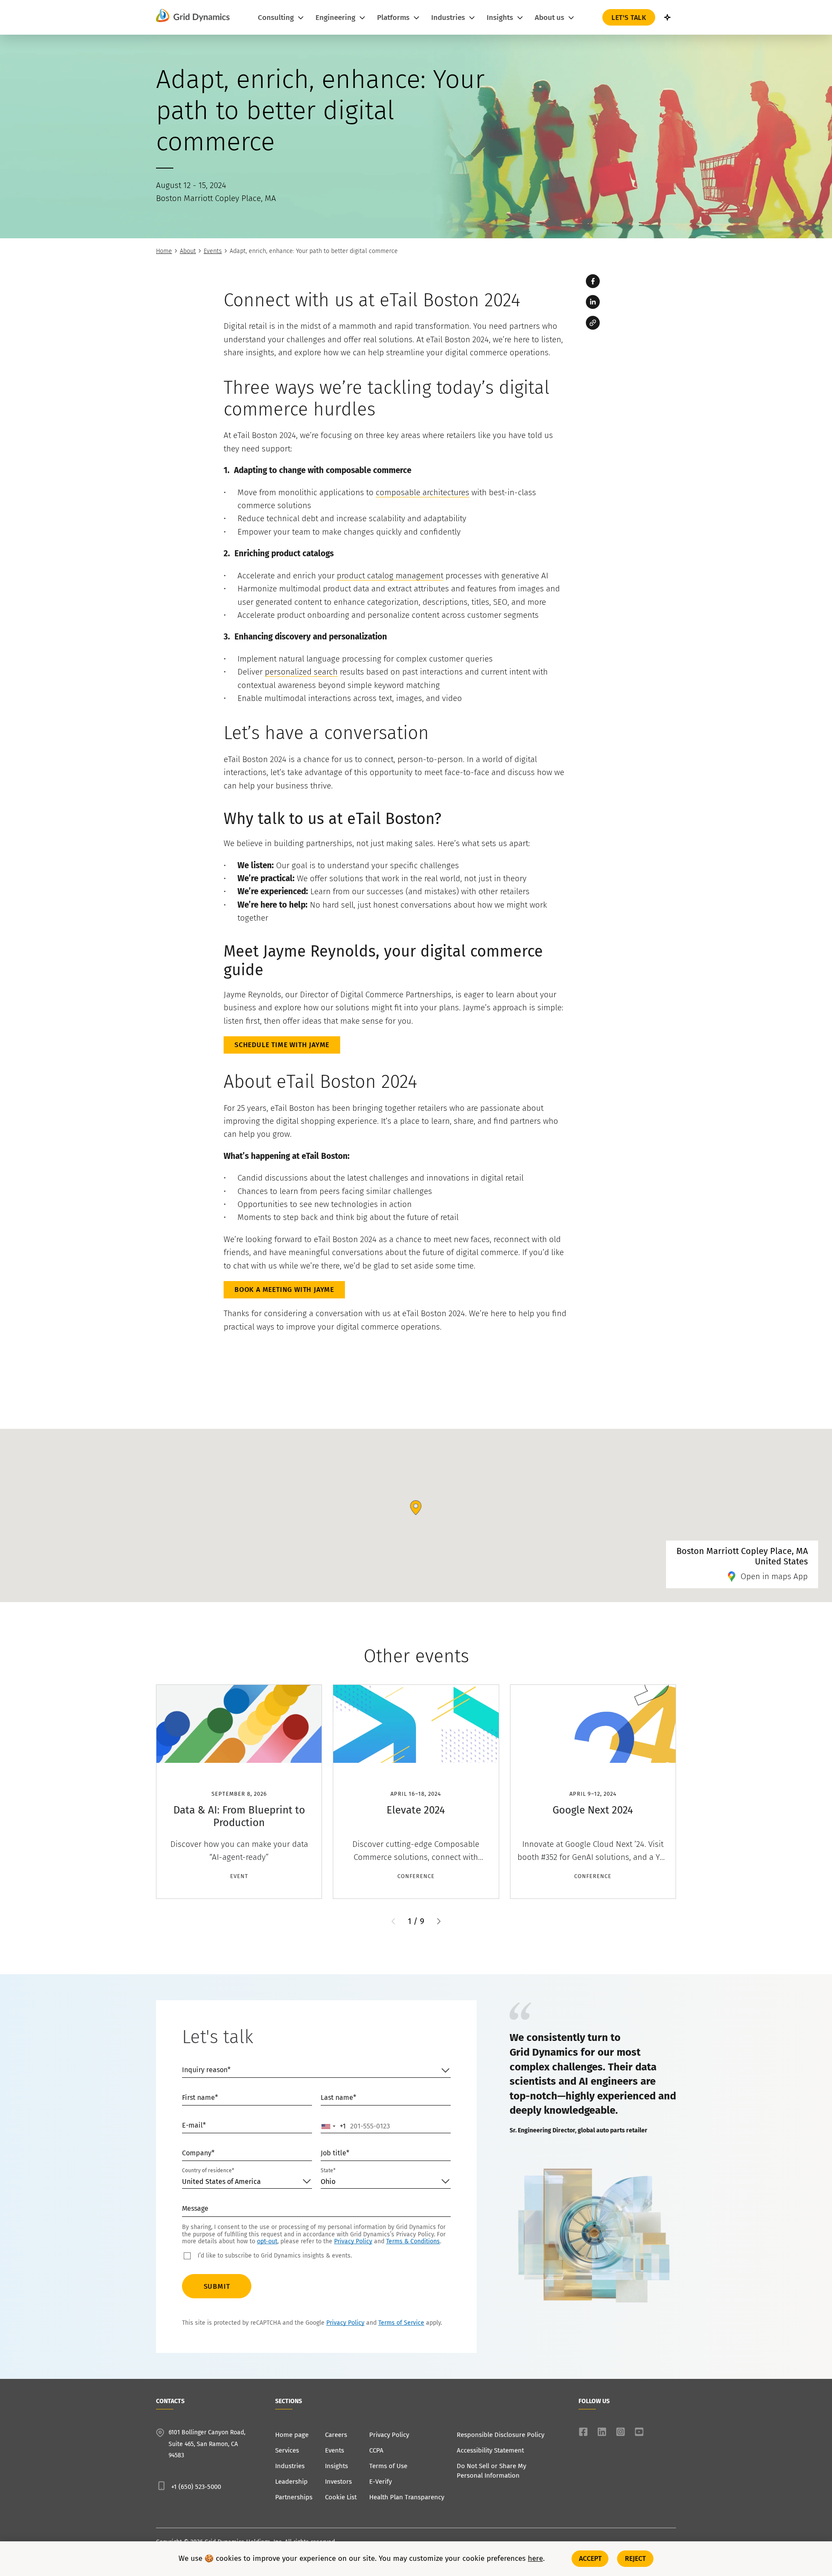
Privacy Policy (353, 2241)
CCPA (376, 2450)
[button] (439, 1921)
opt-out (267, 2241)
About (188, 251)
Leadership (291, 2482)
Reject (635, 2558)
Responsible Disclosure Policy (500, 2435)
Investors (338, 2482)
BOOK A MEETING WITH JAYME (284, 1290)
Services (287, 2450)
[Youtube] (639, 2432)
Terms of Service (401, 2323)
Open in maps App (774, 1576)
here (535, 2559)
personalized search (301, 672)
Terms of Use (388, 2466)
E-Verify (380, 2482)
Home (164, 251)
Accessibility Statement (490, 2450)
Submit (217, 2286)
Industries (290, 2466)
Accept (590, 2558)
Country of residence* (208, 2170)
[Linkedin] (593, 302)
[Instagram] (621, 2432)
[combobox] (334, 2126)
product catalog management (390, 576)
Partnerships (294, 2497)
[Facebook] (593, 281)
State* (328, 2170)
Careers (336, 2435)
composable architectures (422, 492)
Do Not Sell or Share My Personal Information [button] (491, 2471)
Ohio (328, 2182)
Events (213, 251)
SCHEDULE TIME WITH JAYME (282, 1045)
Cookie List (341, 2497)
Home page (292, 2435)
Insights (336, 2466)
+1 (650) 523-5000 (196, 2487)
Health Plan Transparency (407, 2497)
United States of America (221, 2182)
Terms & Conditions (413, 2241)
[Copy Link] (593, 323)
